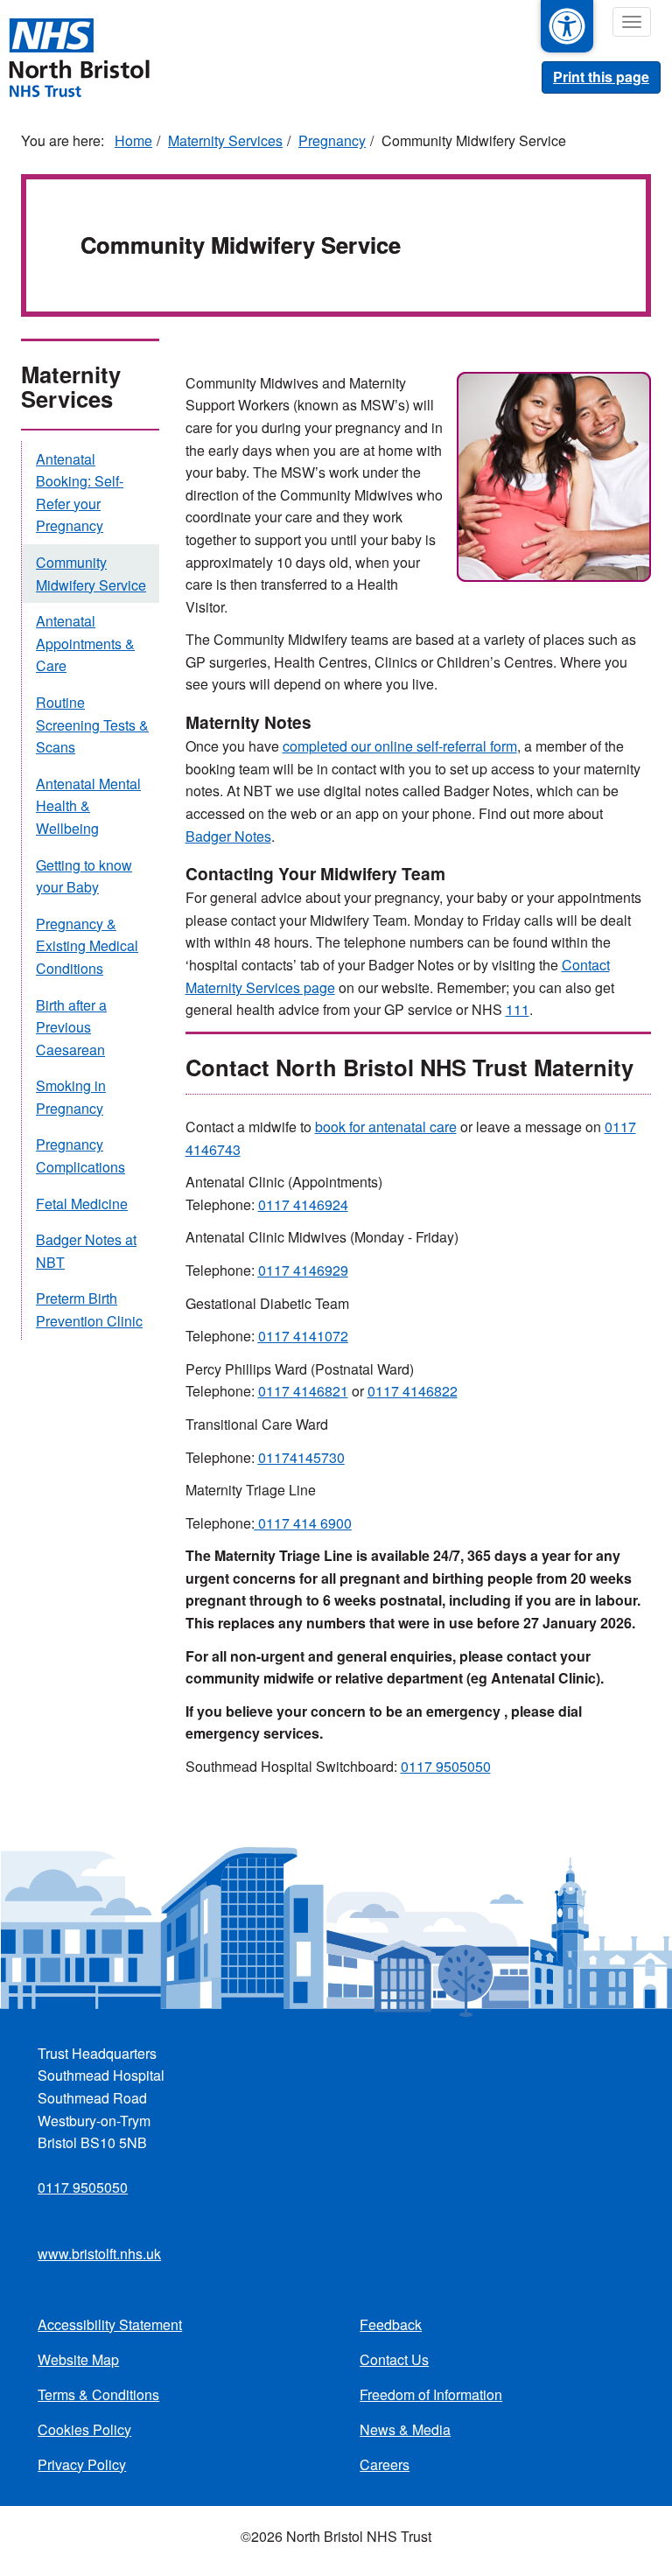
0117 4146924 (303, 1204)
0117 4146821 (303, 1391)
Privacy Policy (82, 2464)
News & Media (405, 2429)
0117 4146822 (413, 1391)
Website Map (78, 2359)
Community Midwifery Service (91, 574)
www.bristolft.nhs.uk (99, 2254)
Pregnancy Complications (80, 1155)
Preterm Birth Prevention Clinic (89, 1309)
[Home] (79, 56)
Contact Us (394, 2359)
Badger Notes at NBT (86, 1251)
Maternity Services (225, 140)
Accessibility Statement (110, 2324)
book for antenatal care (386, 1127)
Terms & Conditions (98, 2394)
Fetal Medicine (82, 1204)
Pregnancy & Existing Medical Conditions (87, 946)
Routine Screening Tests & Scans (92, 724)
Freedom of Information (431, 2394)
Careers (385, 2464)
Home (133, 140)
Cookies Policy (84, 2429)
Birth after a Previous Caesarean (71, 1027)
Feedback (391, 2324)
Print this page (601, 77)
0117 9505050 (446, 1766)
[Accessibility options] (567, 26)
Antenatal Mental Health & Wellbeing (88, 806)
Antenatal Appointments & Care (85, 643)
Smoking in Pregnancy (71, 1097)
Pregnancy (332, 140)
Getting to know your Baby (84, 876)
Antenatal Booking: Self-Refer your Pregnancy (80, 493)
